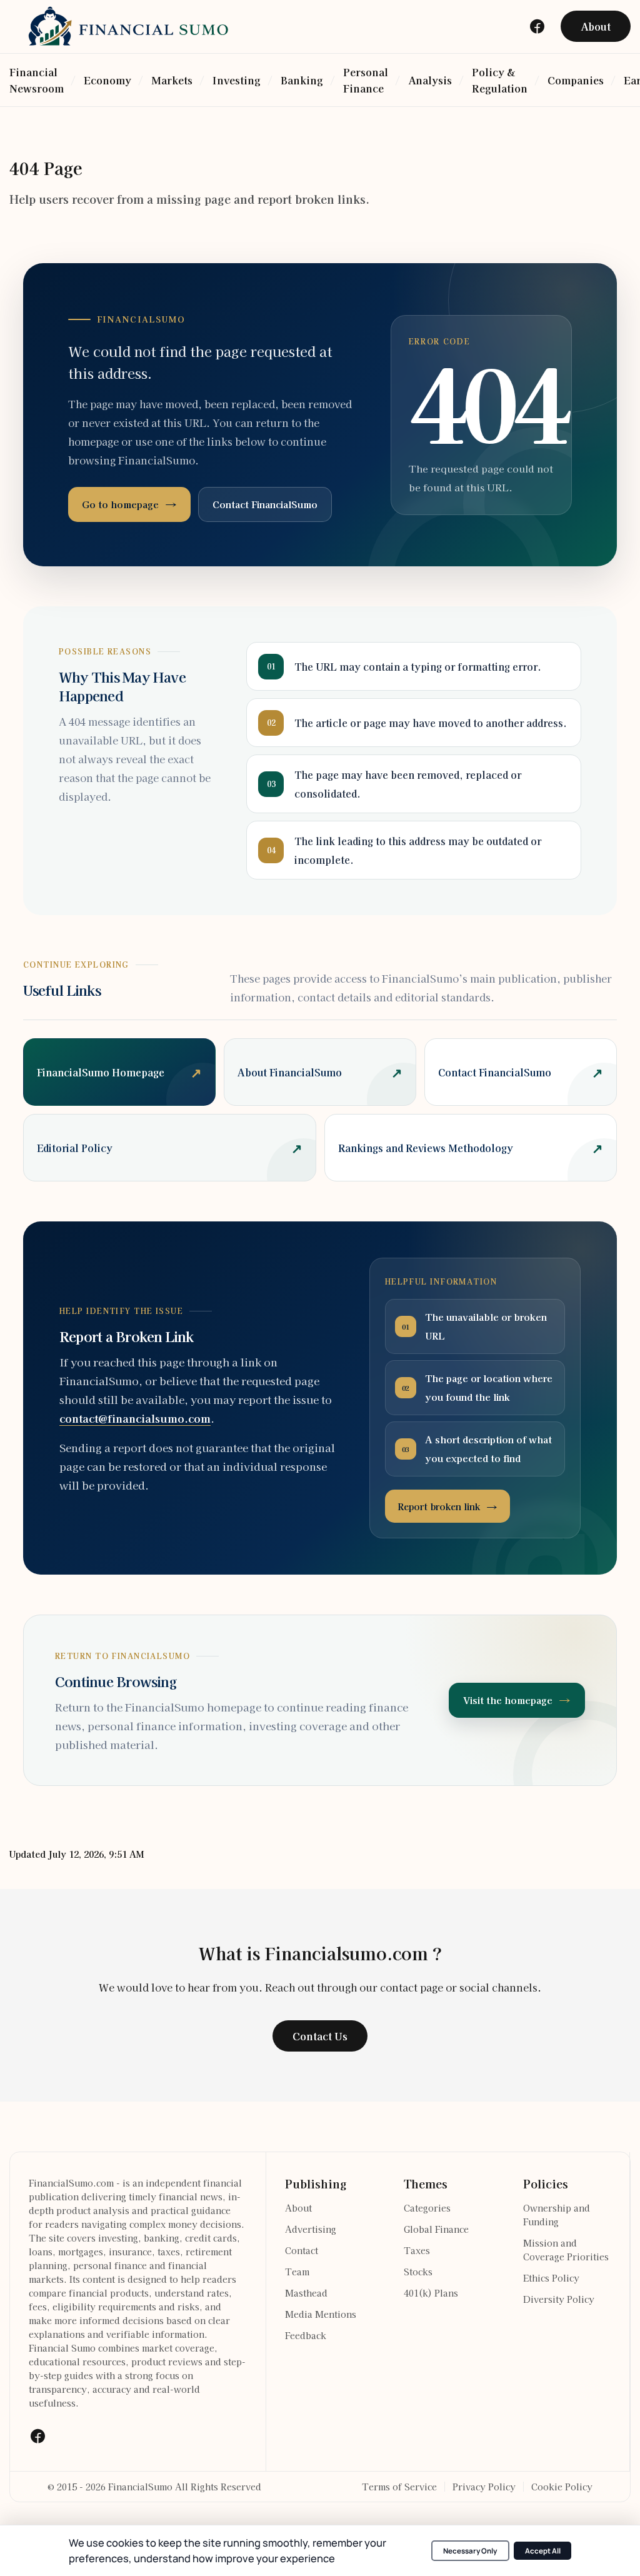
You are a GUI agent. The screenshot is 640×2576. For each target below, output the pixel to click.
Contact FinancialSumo (265, 504)
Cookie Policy (562, 2487)
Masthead (306, 2293)
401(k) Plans (431, 2293)
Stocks (418, 2272)
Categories (427, 2208)
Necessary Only (470, 2551)
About (298, 2208)
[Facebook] (37, 2436)
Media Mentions (321, 2314)
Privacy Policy (484, 2487)
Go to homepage (120, 504)
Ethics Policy (551, 2278)
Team (297, 2272)
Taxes (417, 2250)
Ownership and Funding (557, 2215)
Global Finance (436, 2229)
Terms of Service (399, 2487)
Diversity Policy (559, 2299)
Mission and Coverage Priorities (566, 2250)
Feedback (306, 2335)
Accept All (543, 2551)
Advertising (311, 2229)
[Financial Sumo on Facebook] (537, 26)
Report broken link (439, 1506)
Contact (302, 2250)
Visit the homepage (508, 1700)
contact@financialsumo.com (135, 1418)
